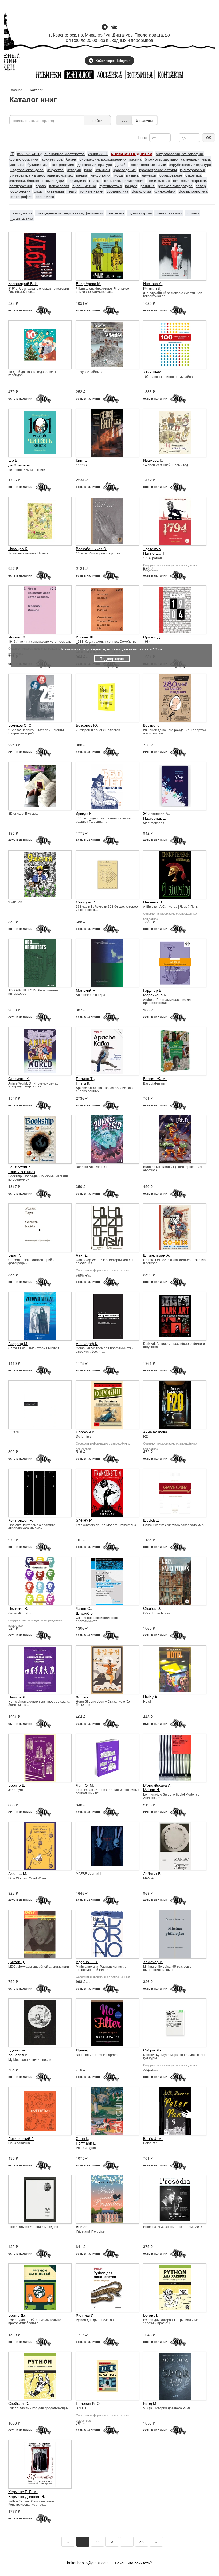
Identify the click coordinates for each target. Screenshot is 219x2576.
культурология (192, 170)
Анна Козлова (155, 1432)
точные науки (92, 191)
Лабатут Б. (152, 1873)
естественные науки (148, 164)
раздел (131, 186)
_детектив (116, 213)
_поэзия (192, 213)
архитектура (52, 159)
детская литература (95, 164)
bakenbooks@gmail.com (88, 2563)
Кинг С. (82, 460)
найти (97, 120)
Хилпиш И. (85, 2315)
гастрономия (63, 164)
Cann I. (82, 2138)
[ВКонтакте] (114, 27)
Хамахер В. (153, 1962)
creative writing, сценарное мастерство (51, 154)
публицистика (84, 186)
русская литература (175, 186)
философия (165, 191)
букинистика (38, 164)
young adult (98, 154)
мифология (101, 175)
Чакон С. (83, 1608)
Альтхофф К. (87, 1343)
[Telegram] (105, 27)
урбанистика (118, 191)
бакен (71, 159)
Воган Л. (150, 2315)
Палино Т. (85, 1078)
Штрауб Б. (85, 1613)
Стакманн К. (19, 1078)
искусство (55, 170)
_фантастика (22, 218)
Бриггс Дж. (17, 2315)
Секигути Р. (86, 902)
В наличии (144, 120)
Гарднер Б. (153, 990)
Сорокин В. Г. (88, 1432)
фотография (21, 196)
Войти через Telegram (113, 60)
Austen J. (84, 2227)
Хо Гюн (82, 1697)
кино (88, 170)
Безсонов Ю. (87, 725)
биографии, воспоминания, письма (110, 159)
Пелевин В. (153, 902)
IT (12, 154)
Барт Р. (15, 1255)
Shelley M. (85, 1520)
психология (59, 186)
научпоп (149, 175)
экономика (45, 196)
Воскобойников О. (92, 549)
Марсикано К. (155, 995)
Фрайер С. (85, 2050)
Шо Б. (13, 460)
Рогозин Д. (152, 288)
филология (141, 191)
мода (118, 175)
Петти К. (83, 1083)
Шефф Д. (151, 1520)
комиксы (103, 170)
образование (171, 175)
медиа (82, 175)
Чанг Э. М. (85, 1785)
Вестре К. (151, 725)
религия (148, 186)
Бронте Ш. (17, 1785)
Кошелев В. (18, 2055)
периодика (77, 180)
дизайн (122, 164)
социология (21, 191)
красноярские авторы (158, 170)
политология (159, 180)
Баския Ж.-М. (155, 1078)
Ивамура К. (153, 460)
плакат (95, 180)
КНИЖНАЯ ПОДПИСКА (132, 154)
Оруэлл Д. (152, 637)
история (74, 170)
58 (142, 2542)
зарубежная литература (190, 164)
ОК (209, 137)
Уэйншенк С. (154, 372)
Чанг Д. (82, 1255)
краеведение (125, 170)
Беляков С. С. (20, 725)
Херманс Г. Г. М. (23, 2491)
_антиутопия (21, 213)
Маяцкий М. (86, 990)
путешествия (111, 186)
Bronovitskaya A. (157, 1785)
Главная (16, 90)
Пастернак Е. (155, 818)
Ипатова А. (153, 283)
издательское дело (27, 170)
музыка (132, 175)
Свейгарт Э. (19, 2403)
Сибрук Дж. (153, 2050)
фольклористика (193, 191)
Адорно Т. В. (87, 1962)
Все (124, 120)
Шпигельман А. (157, 1255)
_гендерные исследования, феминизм (70, 213)
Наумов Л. (17, 1697)
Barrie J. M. (153, 2138)
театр (72, 191)
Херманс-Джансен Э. (27, 2496)
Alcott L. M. (18, 1873)
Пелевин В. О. (88, 2403)
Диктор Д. (17, 1962)
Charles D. (152, 1608)
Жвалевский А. (156, 813)
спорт (39, 191)
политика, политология (124, 180)
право (41, 186)
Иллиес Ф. (17, 637)
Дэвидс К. (84, 813)
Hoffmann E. (86, 2143)
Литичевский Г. (21, 2138)
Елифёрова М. (89, 283)
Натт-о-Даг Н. (155, 553)
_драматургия (140, 213)
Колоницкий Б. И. (23, 283)
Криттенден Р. (21, 1520)
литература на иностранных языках (42, 175)
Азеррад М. (18, 1343)
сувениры (55, 191)
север (201, 186)
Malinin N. (152, 1790)
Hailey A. (151, 1697)
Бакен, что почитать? (134, 2563)
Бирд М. (150, 2403)
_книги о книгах (169, 213)
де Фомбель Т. (21, 465)
